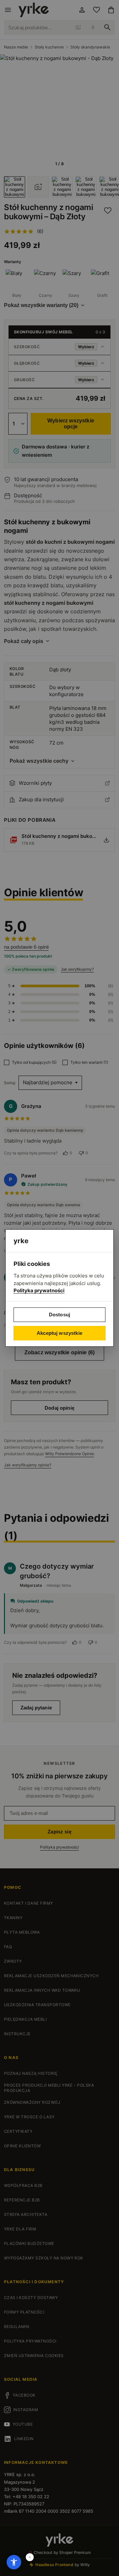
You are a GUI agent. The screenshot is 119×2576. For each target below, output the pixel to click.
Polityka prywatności (39, 1290)
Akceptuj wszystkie (59, 1333)
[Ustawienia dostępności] (14, 2562)
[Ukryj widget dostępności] (30, 2557)
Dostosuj (59, 1315)
